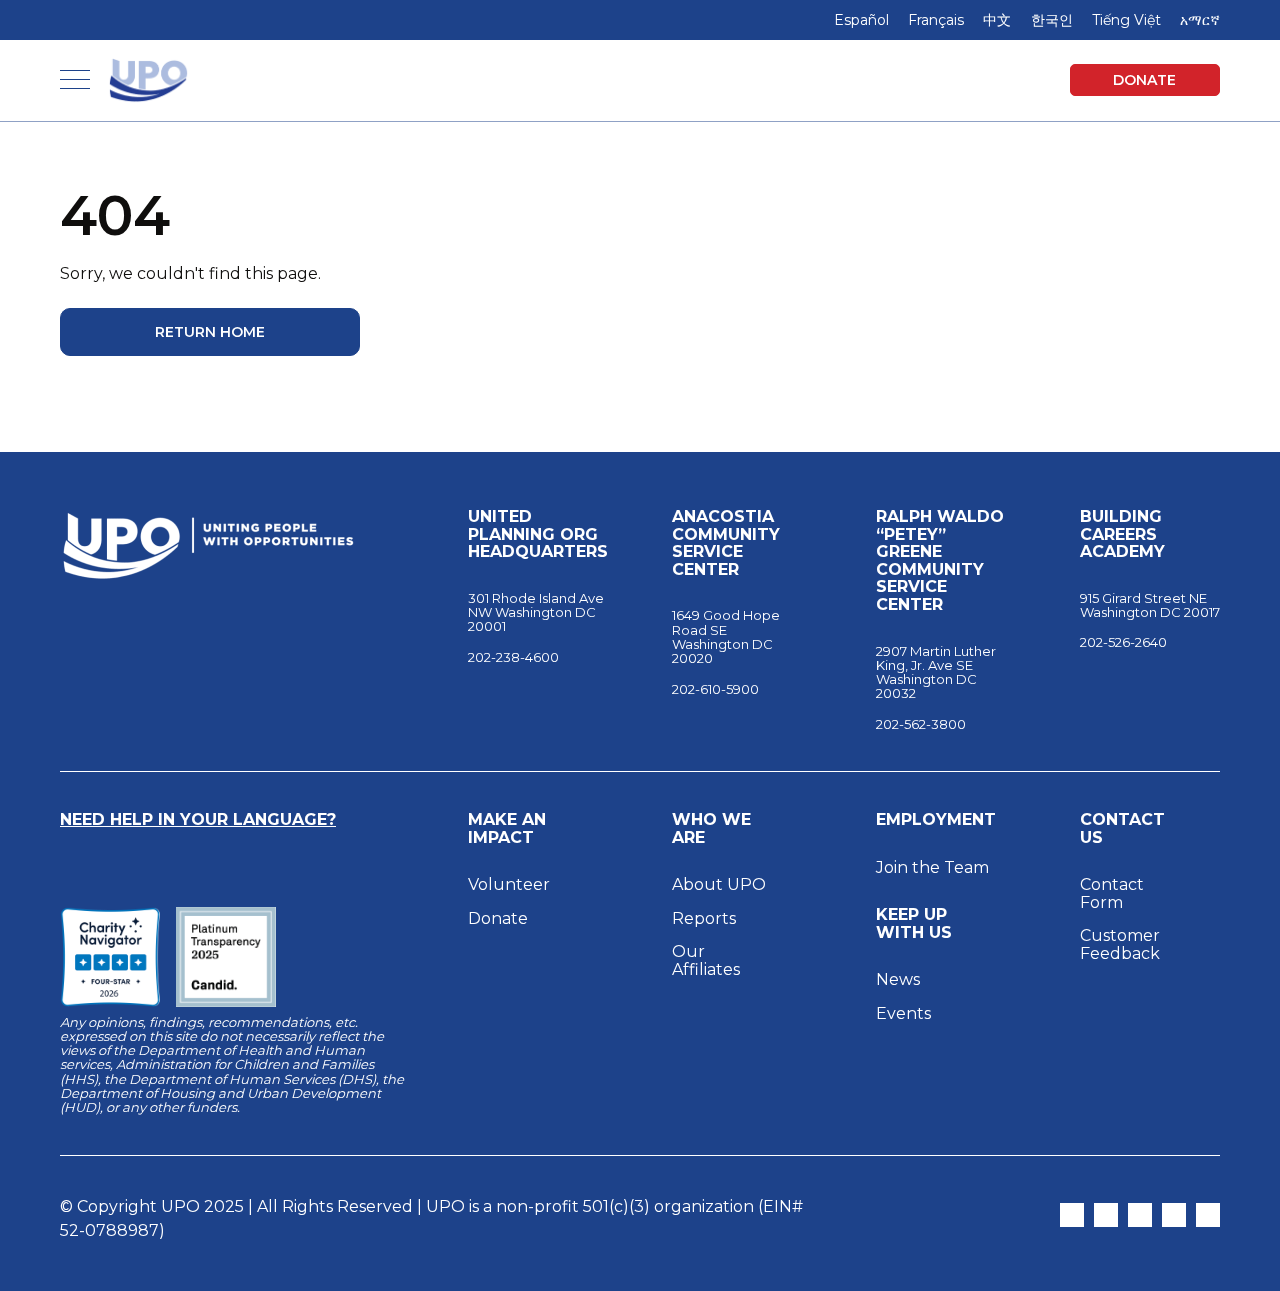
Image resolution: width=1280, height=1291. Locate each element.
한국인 (1052, 20)
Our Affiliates (708, 960)
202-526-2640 (1123, 642)
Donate (1144, 80)
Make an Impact (507, 828)
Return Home (210, 332)
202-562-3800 (921, 724)
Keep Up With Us (914, 923)
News (898, 979)
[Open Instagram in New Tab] (1106, 1215)
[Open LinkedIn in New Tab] (1174, 1215)
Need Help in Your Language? (198, 819)
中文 (997, 20)
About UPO (719, 884)
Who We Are (711, 828)
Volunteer (509, 884)
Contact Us (1122, 828)
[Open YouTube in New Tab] (1208, 1215)
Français (936, 20)
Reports (704, 918)
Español (861, 20)
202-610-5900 (715, 689)
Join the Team (932, 867)
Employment (936, 820)
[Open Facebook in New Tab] (1140, 1215)
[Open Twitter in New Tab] (1072, 1215)
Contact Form (1112, 893)
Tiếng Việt (1126, 20)
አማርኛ (1200, 20)
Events (903, 1013)
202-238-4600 (513, 657)
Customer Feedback (1120, 944)
